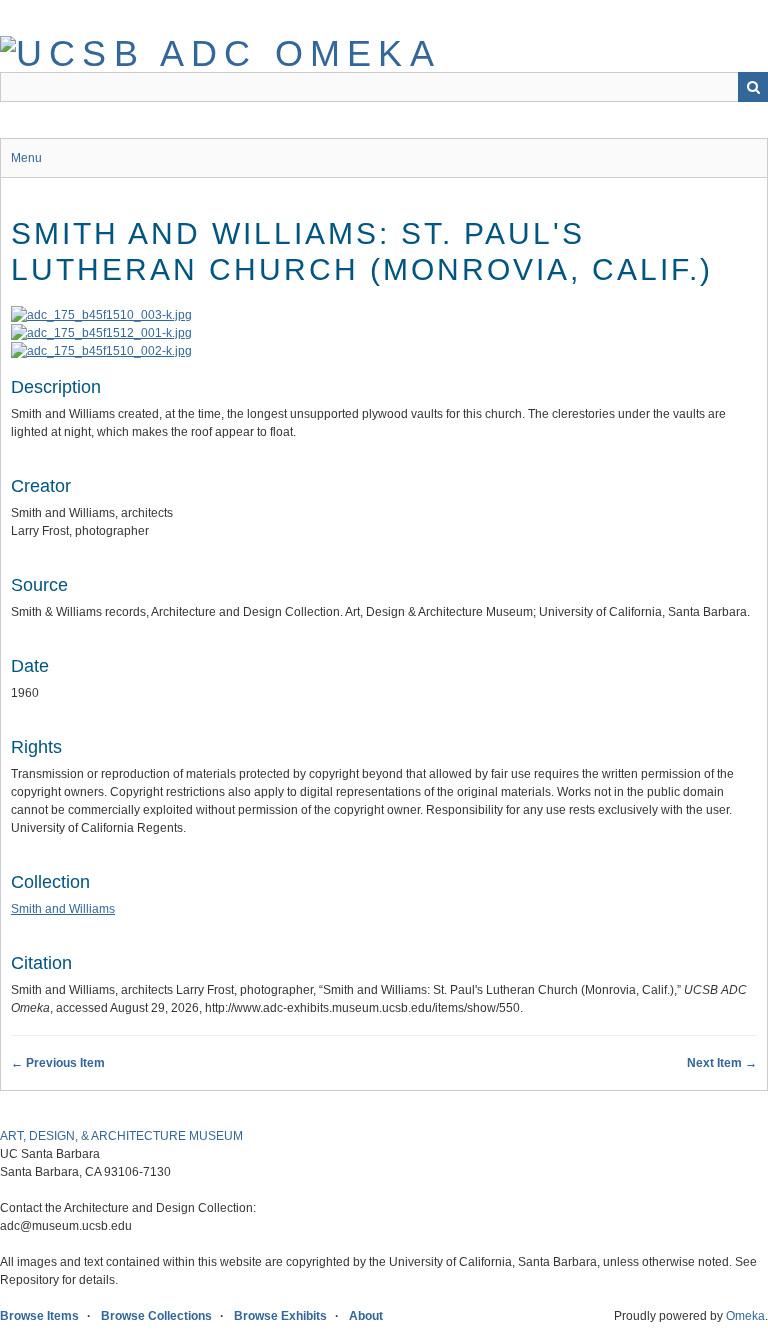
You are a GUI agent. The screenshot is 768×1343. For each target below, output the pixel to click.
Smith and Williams (63, 909)
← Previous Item (58, 1063)
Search (753, 87)
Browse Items (39, 1316)
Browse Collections (156, 1316)
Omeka (745, 1316)
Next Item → (722, 1063)
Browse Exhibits (280, 1316)
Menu (26, 158)
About (366, 1316)
